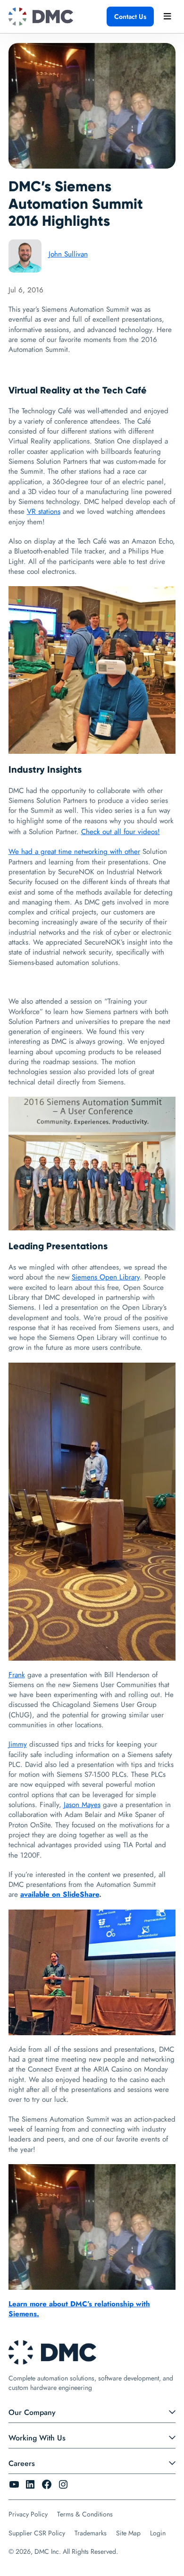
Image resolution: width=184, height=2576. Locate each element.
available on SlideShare (60, 1894)
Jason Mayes (82, 1805)
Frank (17, 1675)
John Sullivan (68, 254)
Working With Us (37, 2438)
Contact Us (130, 17)
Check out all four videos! (121, 832)
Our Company (32, 2412)
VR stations (44, 512)
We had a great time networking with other (74, 852)
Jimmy (18, 1744)
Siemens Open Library (106, 1277)
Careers (22, 2463)
